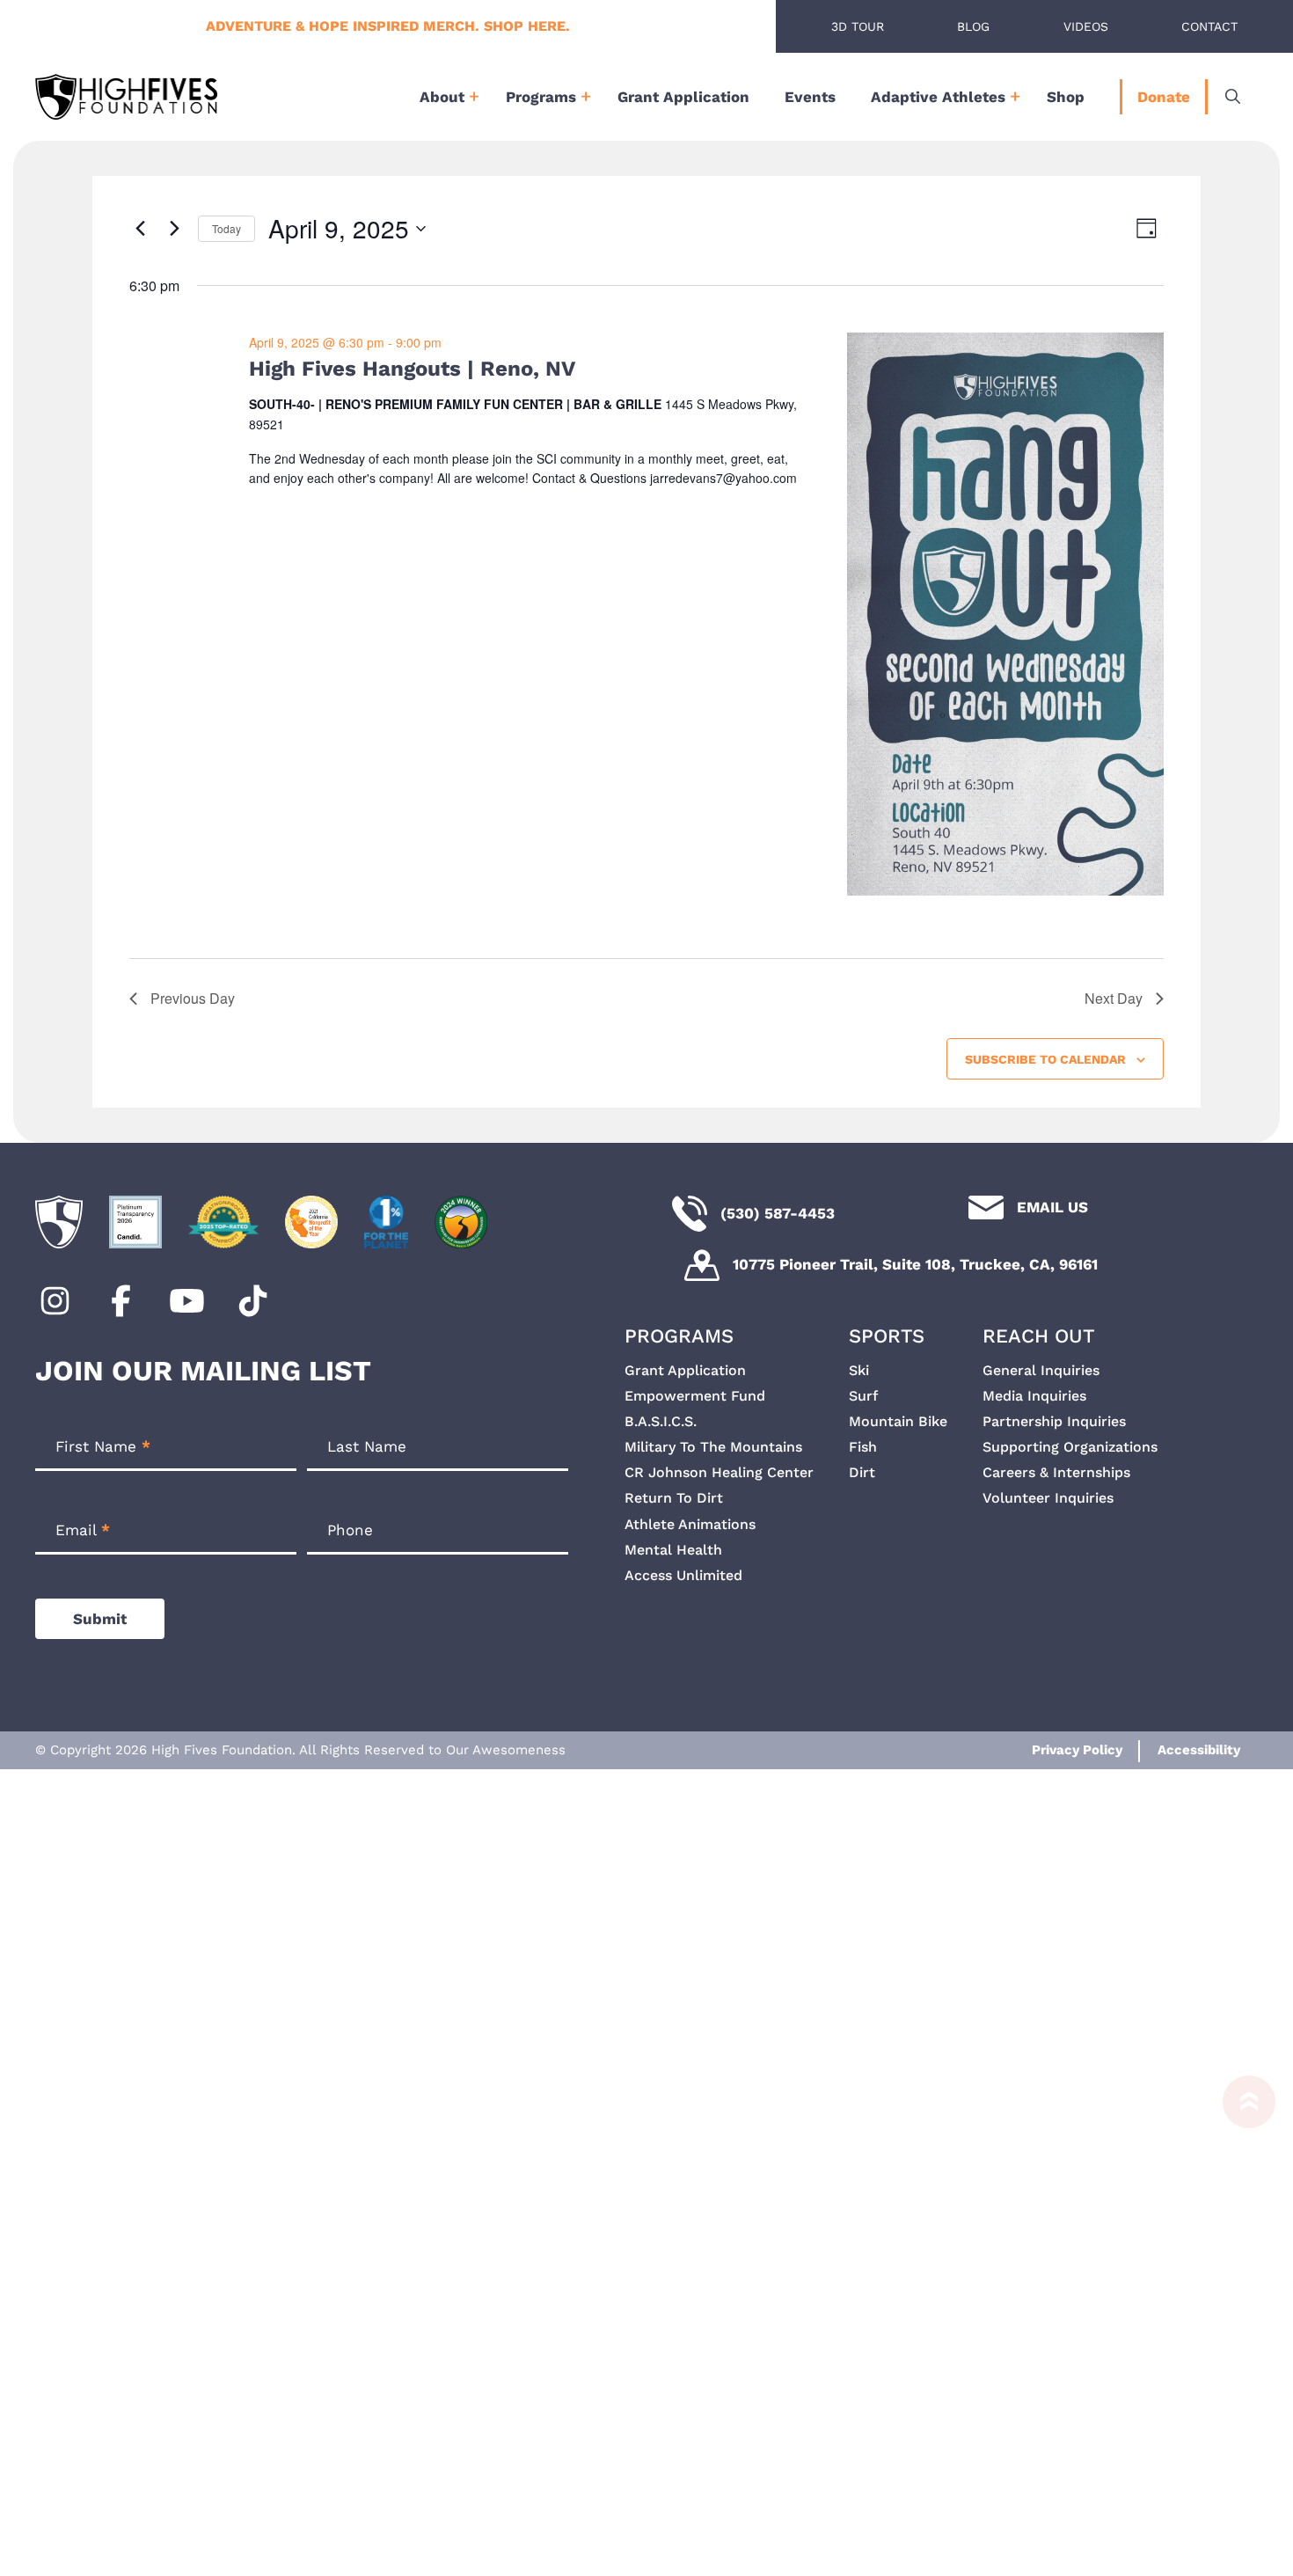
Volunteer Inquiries (1048, 1498)
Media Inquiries (1034, 1396)
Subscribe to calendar (1045, 1059)
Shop (1066, 97)
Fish (863, 1447)
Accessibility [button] (1199, 1750)
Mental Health (673, 1550)
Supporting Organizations (1070, 1447)
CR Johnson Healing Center (719, 1472)
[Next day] (174, 229)
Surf (863, 1396)
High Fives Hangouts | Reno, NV (412, 369)
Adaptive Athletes (938, 97)
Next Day (1114, 998)
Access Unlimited (683, 1575)
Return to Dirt (674, 1498)
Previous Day (193, 998)
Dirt (862, 1472)
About (442, 97)
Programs (541, 97)
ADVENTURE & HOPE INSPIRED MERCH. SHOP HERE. (388, 26)
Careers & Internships (1056, 1472)
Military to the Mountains (713, 1447)
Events (810, 97)
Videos (1086, 26)
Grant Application (683, 97)
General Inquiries (1041, 1370)
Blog (973, 26)
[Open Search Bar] (1233, 97)
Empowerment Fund (695, 1396)
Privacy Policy (1077, 1750)
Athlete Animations (690, 1524)
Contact (1209, 26)
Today (226, 228)
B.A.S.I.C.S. (661, 1421)
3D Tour (858, 26)
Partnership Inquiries (1054, 1421)
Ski (859, 1370)
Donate (1164, 97)
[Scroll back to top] (1240, 2317)
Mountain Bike (898, 1421)
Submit (100, 1619)
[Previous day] (140, 229)
